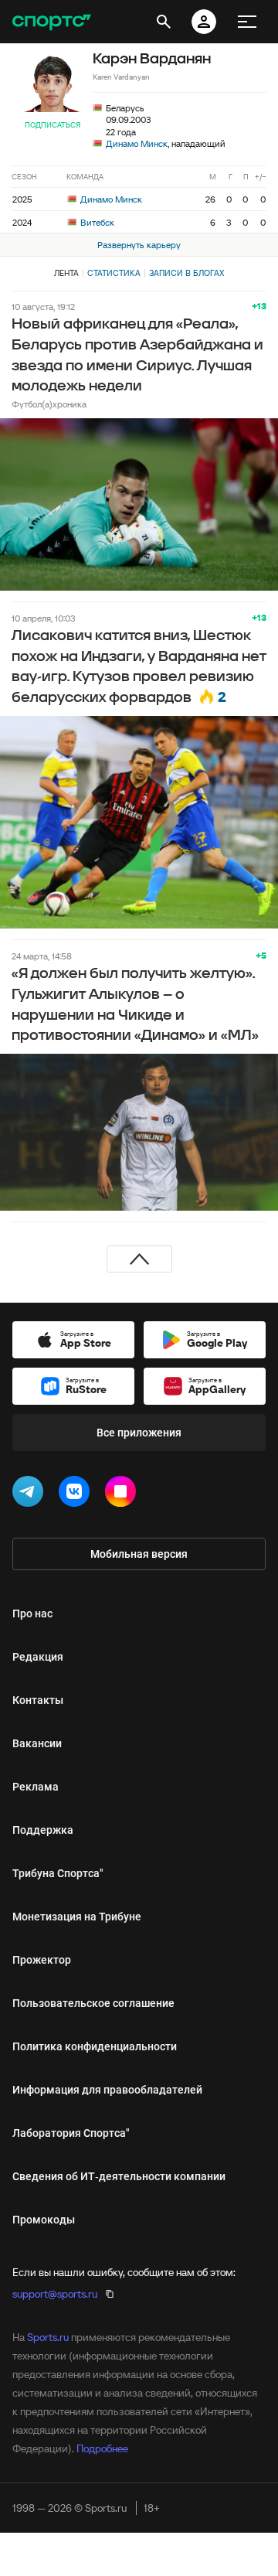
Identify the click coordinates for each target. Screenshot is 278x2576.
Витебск (96, 222)
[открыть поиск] (164, 22)
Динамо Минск (137, 143)
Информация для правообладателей (107, 2090)
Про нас (32, 1613)
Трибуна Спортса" (58, 1873)
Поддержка (43, 1830)
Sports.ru (48, 2337)
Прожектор (42, 1960)
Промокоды (44, 2220)
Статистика (114, 273)
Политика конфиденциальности (95, 2046)
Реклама (36, 1787)
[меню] (247, 22)
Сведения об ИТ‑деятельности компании (119, 2176)
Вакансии (37, 1743)
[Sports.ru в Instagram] (124, 1494)
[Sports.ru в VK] (77, 1494)
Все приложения (139, 1433)
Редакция (38, 1657)
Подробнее (102, 2448)
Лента (66, 273)
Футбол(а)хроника (49, 404)
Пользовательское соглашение (93, 2003)
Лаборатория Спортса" (71, 2133)
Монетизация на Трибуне (77, 1917)
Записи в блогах (186, 273)
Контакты (38, 1700)
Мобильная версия (139, 1554)
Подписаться (53, 125)
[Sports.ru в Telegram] (31, 1494)
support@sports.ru (55, 2294)
